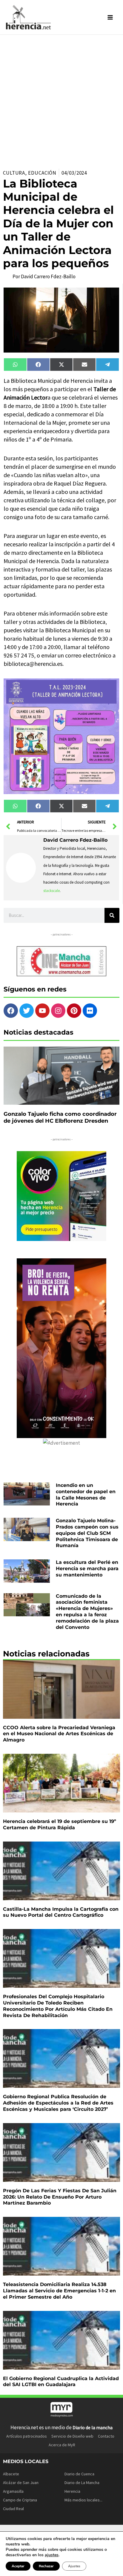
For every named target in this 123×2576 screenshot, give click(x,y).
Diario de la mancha (93, 2427)
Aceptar (18, 2566)
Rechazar (46, 2566)
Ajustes (74, 2566)
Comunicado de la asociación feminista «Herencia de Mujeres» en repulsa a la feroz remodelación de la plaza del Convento (87, 1612)
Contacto (106, 2436)
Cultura (14, 173)
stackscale (51, 891)
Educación (42, 173)
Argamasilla (13, 2491)
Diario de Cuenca (79, 2474)
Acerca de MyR (62, 2445)
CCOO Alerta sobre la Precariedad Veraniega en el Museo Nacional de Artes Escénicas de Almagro (59, 1734)
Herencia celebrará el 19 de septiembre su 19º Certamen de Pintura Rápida (60, 1824)
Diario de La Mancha (82, 2483)
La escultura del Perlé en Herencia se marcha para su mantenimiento (87, 1569)
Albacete (11, 2474)
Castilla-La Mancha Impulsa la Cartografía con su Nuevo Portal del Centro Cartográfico (61, 1912)
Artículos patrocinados (27, 2436)
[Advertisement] (61, 99)
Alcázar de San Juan (21, 2483)
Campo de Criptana (20, 2500)
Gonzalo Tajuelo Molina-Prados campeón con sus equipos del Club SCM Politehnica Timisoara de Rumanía (87, 1533)
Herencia (72, 2491)
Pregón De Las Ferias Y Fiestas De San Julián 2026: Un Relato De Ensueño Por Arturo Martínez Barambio (60, 2197)
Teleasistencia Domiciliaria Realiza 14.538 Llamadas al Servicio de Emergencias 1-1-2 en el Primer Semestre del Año (59, 2291)
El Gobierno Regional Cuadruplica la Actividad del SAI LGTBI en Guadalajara (61, 2382)
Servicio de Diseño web (72, 2436)
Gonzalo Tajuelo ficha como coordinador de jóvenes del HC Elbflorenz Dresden (60, 1117)
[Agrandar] (111, 686)
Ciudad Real (13, 2509)
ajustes (52, 2555)
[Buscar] (112, 915)
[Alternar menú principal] (110, 17)
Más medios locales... (83, 2500)
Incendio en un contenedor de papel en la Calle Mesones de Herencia (86, 1495)
